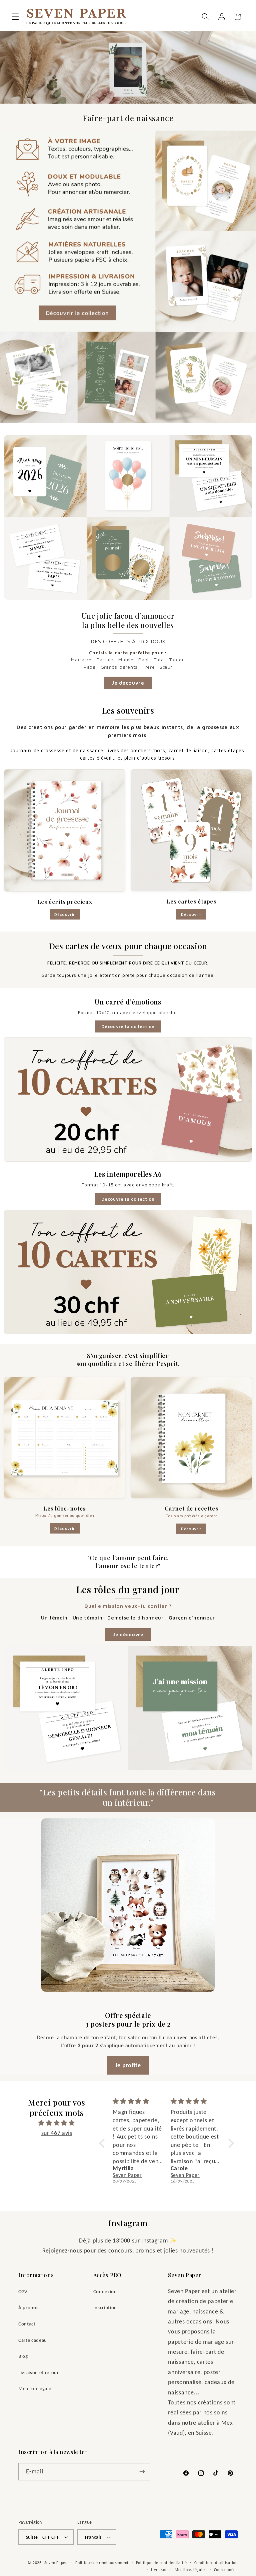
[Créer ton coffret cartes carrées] (128, 1099)
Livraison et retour (39, 2372)
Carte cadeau (33, 2340)
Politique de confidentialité (162, 2563)
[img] (57, 2123)
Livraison (159, 2570)
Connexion (105, 2291)
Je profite (128, 2065)
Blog (23, 2356)
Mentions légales (191, 2570)
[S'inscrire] (142, 2472)
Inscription (105, 2307)
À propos (28, 2307)
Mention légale (35, 2388)
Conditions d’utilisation (216, 2563)
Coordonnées (226, 2570)
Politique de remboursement (102, 2563)
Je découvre (128, 683)
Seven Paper (56, 2563)
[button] (15, 17)
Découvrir (65, 914)
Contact (27, 2324)
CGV (23, 2291)
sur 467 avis (57, 2133)
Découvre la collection (128, 1026)
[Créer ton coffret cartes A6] (128, 1272)
